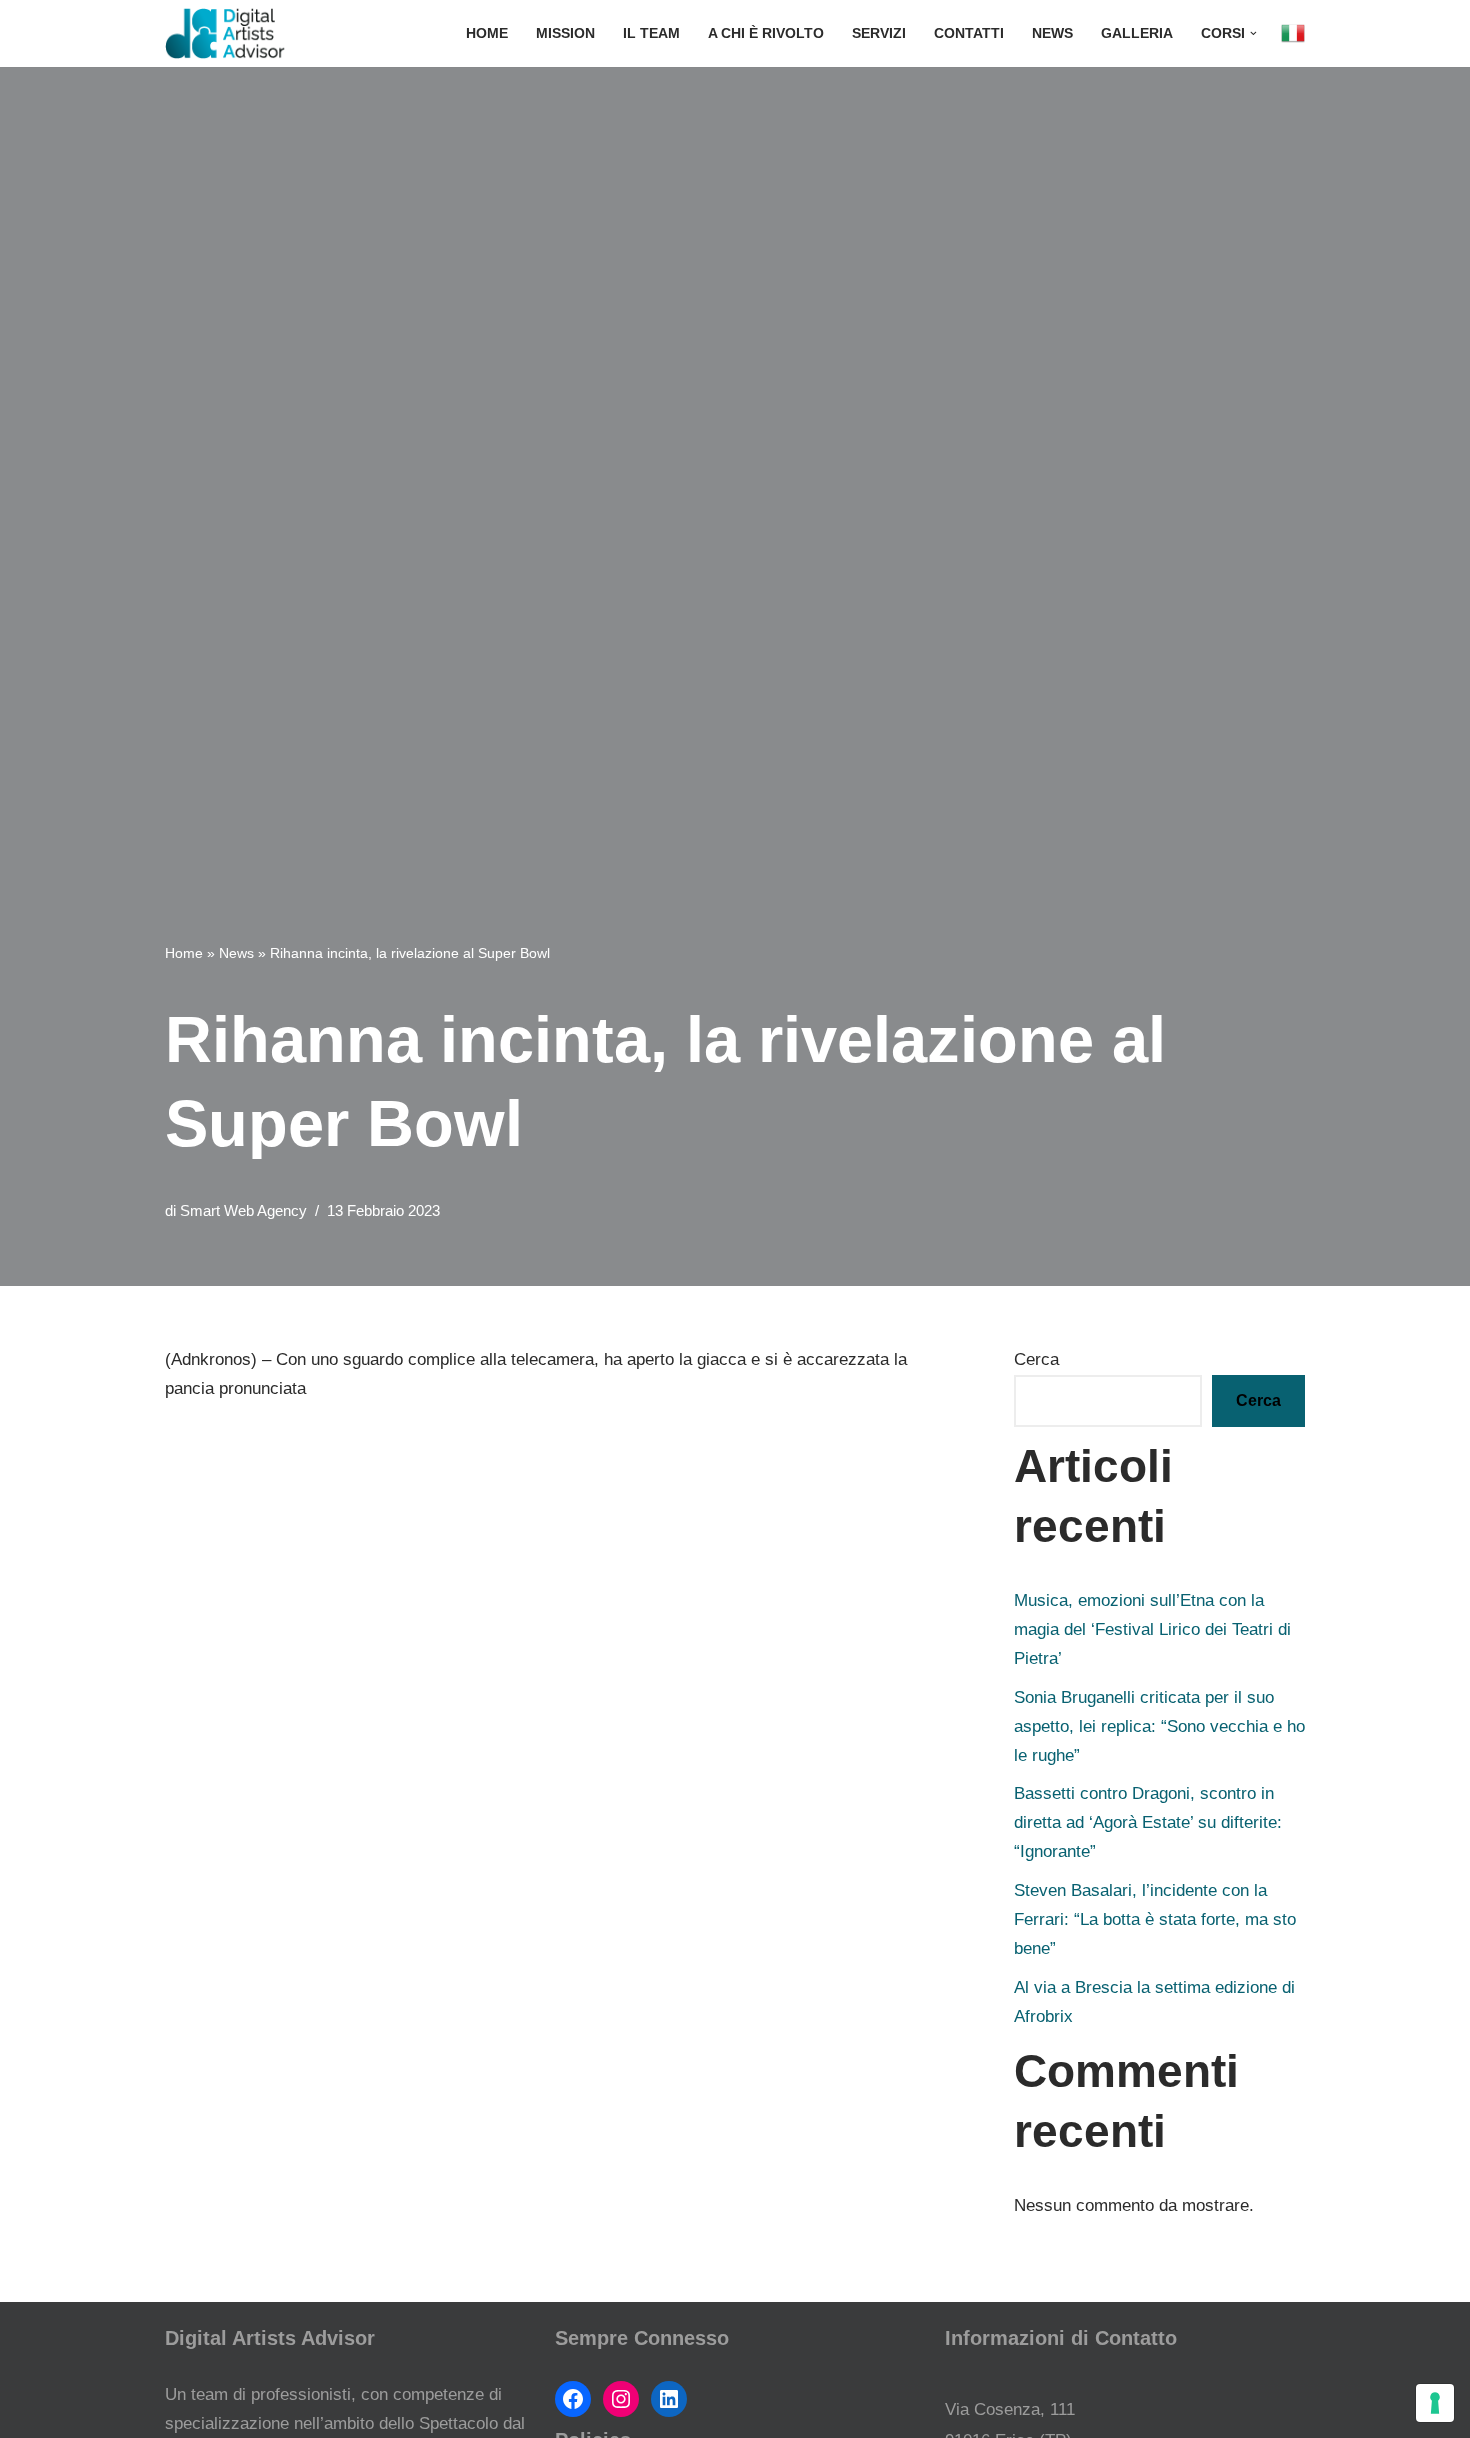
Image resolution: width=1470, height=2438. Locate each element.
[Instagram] (621, 2399)
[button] (1253, 33)
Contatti (969, 33)
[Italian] (1293, 33)
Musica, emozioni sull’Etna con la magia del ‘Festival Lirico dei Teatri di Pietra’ (1152, 1629)
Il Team (651, 33)
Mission (565, 33)
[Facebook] (573, 2399)
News (1052, 33)
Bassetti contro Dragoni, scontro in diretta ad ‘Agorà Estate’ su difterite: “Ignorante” (1148, 1822)
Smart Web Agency (243, 1210)
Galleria (1137, 33)
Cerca (1036, 1359)
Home (487, 33)
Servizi (879, 33)
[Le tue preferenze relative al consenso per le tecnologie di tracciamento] (1435, 2403)
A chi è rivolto (766, 33)
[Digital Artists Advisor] (230, 33)
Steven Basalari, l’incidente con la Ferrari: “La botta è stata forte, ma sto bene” (1155, 1919)
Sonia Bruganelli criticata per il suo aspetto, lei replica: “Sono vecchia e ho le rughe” (1159, 1726)
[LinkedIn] (669, 2399)
